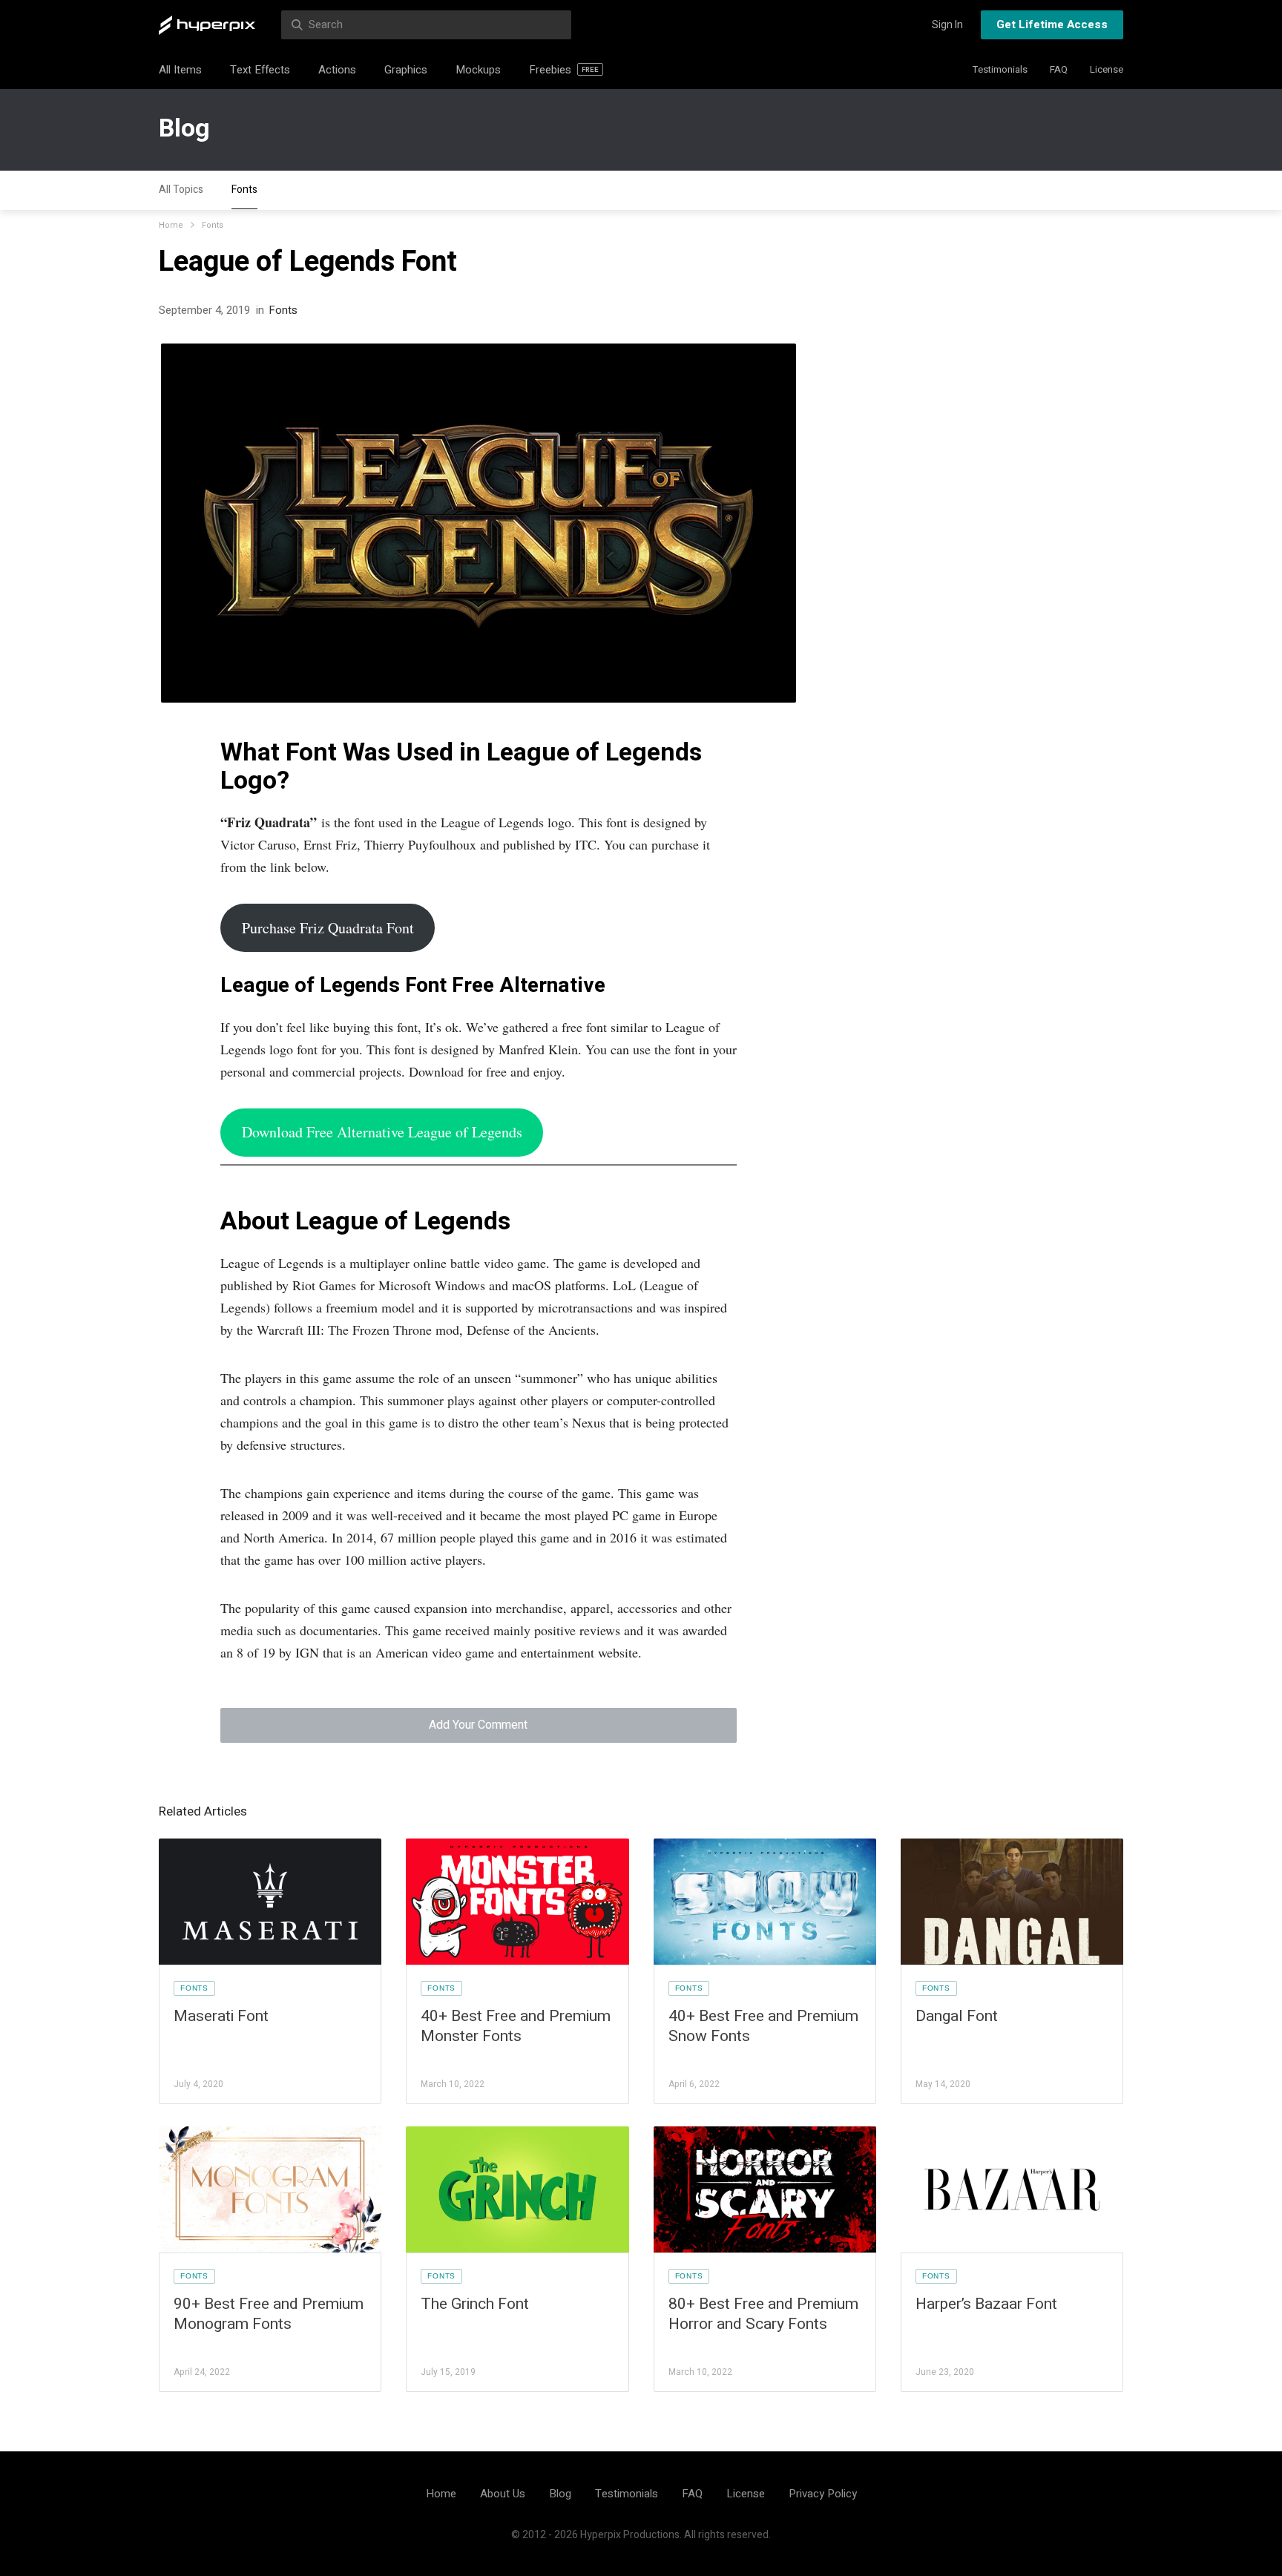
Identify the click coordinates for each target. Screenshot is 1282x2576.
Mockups (478, 70)
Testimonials (1000, 69)
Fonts (244, 190)
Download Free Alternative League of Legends (382, 1132)
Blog (184, 128)
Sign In (947, 25)
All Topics (181, 190)
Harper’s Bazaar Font (986, 2304)
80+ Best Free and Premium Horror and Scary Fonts (763, 2314)
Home (171, 225)
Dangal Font (957, 2016)
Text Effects (260, 70)
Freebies (564, 70)
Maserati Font (221, 2016)
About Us (503, 2494)
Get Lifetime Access (1052, 24)
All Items (180, 70)
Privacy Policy (823, 2494)
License (1107, 69)
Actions (337, 70)
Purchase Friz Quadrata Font (328, 928)
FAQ (1059, 69)
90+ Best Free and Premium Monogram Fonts (269, 2314)
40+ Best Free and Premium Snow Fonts (763, 2026)
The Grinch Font (475, 2304)
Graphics (406, 70)
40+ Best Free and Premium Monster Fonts (516, 2026)
